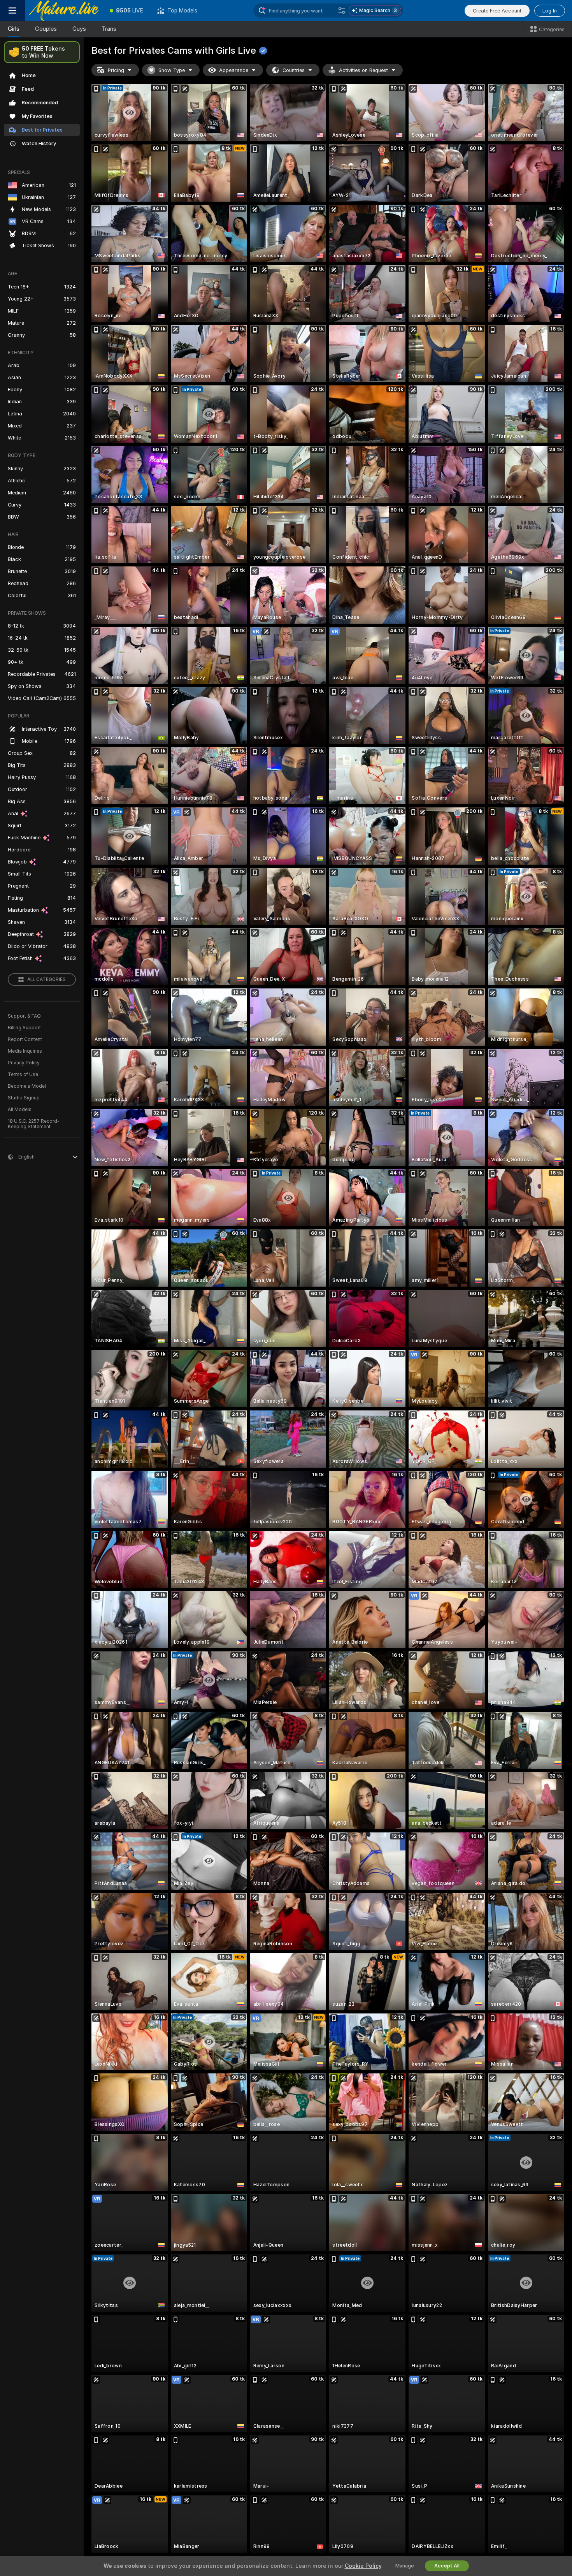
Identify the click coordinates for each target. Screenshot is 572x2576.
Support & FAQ (24, 1016)
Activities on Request (363, 70)
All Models (20, 1110)
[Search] (342, 11)
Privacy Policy (24, 1063)
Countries (294, 70)
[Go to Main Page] (64, 11)
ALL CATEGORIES (46, 979)
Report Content (25, 1039)
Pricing (116, 70)
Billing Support (24, 1028)
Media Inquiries (25, 1051)
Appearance (234, 70)
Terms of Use (23, 1074)
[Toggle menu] (12, 11)
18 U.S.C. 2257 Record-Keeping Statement (34, 1124)
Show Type (172, 70)
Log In (550, 11)
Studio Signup (24, 1098)
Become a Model (27, 1086)
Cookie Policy (363, 2566)
